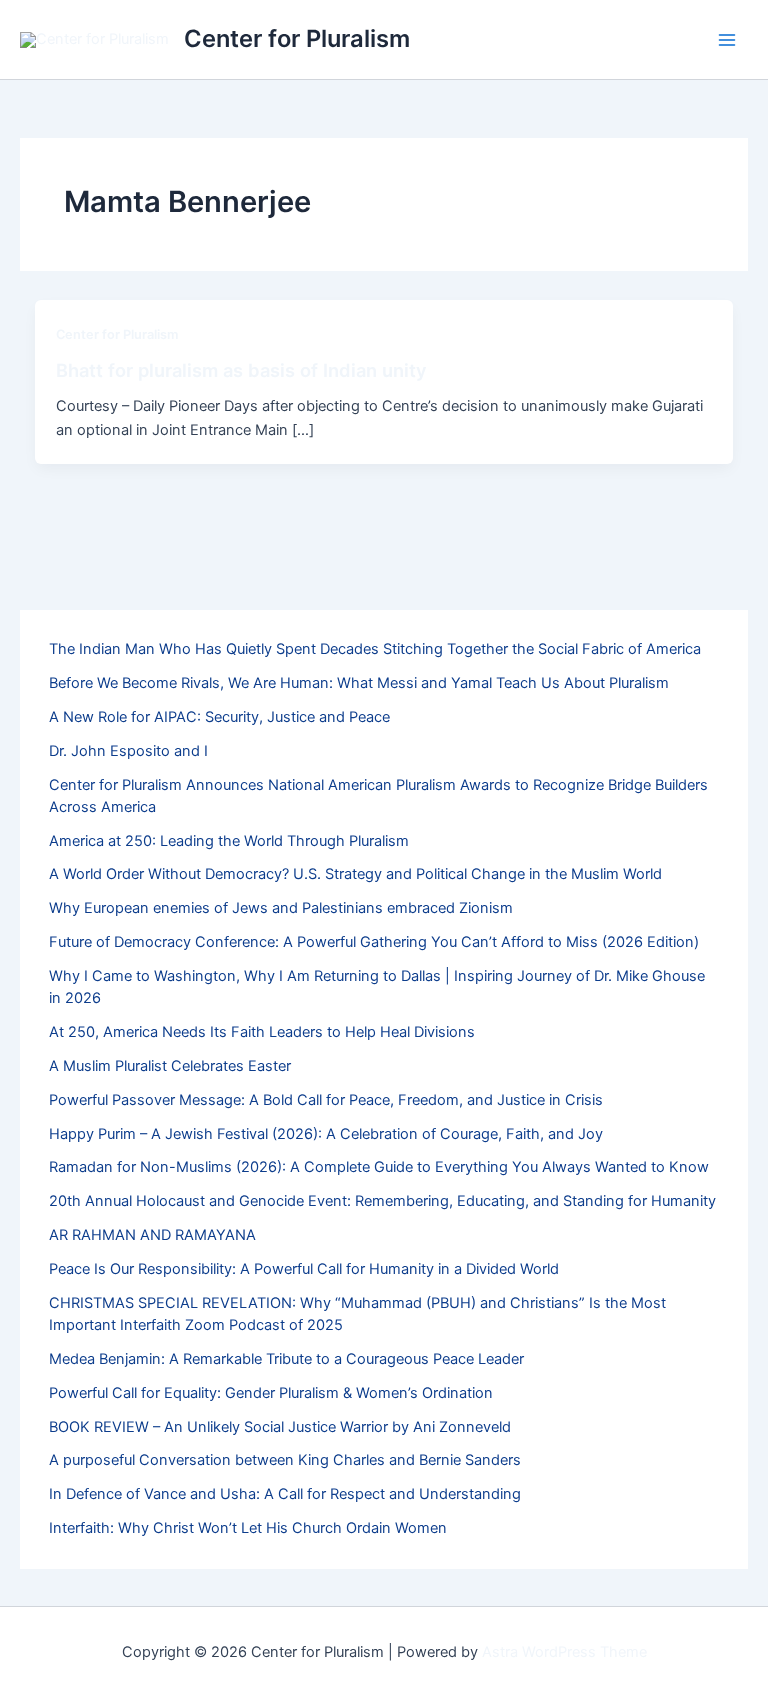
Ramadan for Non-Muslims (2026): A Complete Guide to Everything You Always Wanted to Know (379, 1167)
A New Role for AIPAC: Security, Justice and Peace (219, 717)
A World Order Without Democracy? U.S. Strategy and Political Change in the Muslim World (355, 874)
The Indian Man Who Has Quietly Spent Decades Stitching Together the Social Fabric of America (375, 649)
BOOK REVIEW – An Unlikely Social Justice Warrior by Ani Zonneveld (280, 1427)
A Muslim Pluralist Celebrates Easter (170, 1066)
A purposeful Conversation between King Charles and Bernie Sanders (285, 1460)
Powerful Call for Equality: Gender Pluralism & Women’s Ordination (271, 1393)
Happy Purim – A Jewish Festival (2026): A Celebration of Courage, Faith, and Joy (326, 1134)
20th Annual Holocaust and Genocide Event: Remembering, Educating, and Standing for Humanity (382, 1201)
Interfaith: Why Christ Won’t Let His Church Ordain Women (248, 1528)
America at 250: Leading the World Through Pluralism (229, 841)
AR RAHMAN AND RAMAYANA (152, 1235)
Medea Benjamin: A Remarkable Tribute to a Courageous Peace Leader (286, 1359)
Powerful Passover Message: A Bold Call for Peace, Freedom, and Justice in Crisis (326, 1100)
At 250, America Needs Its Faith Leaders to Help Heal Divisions (262, 1032)
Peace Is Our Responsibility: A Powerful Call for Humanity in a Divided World (304, 1269)
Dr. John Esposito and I (128, 751)
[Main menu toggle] (727, 40)
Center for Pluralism (297, 38)
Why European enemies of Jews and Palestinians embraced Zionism (281, 908)
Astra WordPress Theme (564, 1652)
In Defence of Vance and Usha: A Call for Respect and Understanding (285, 1494)
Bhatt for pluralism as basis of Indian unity (241, 370)
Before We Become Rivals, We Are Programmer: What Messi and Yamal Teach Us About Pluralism (359, 683)
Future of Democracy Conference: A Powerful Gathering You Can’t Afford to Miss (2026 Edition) (374, 942)
